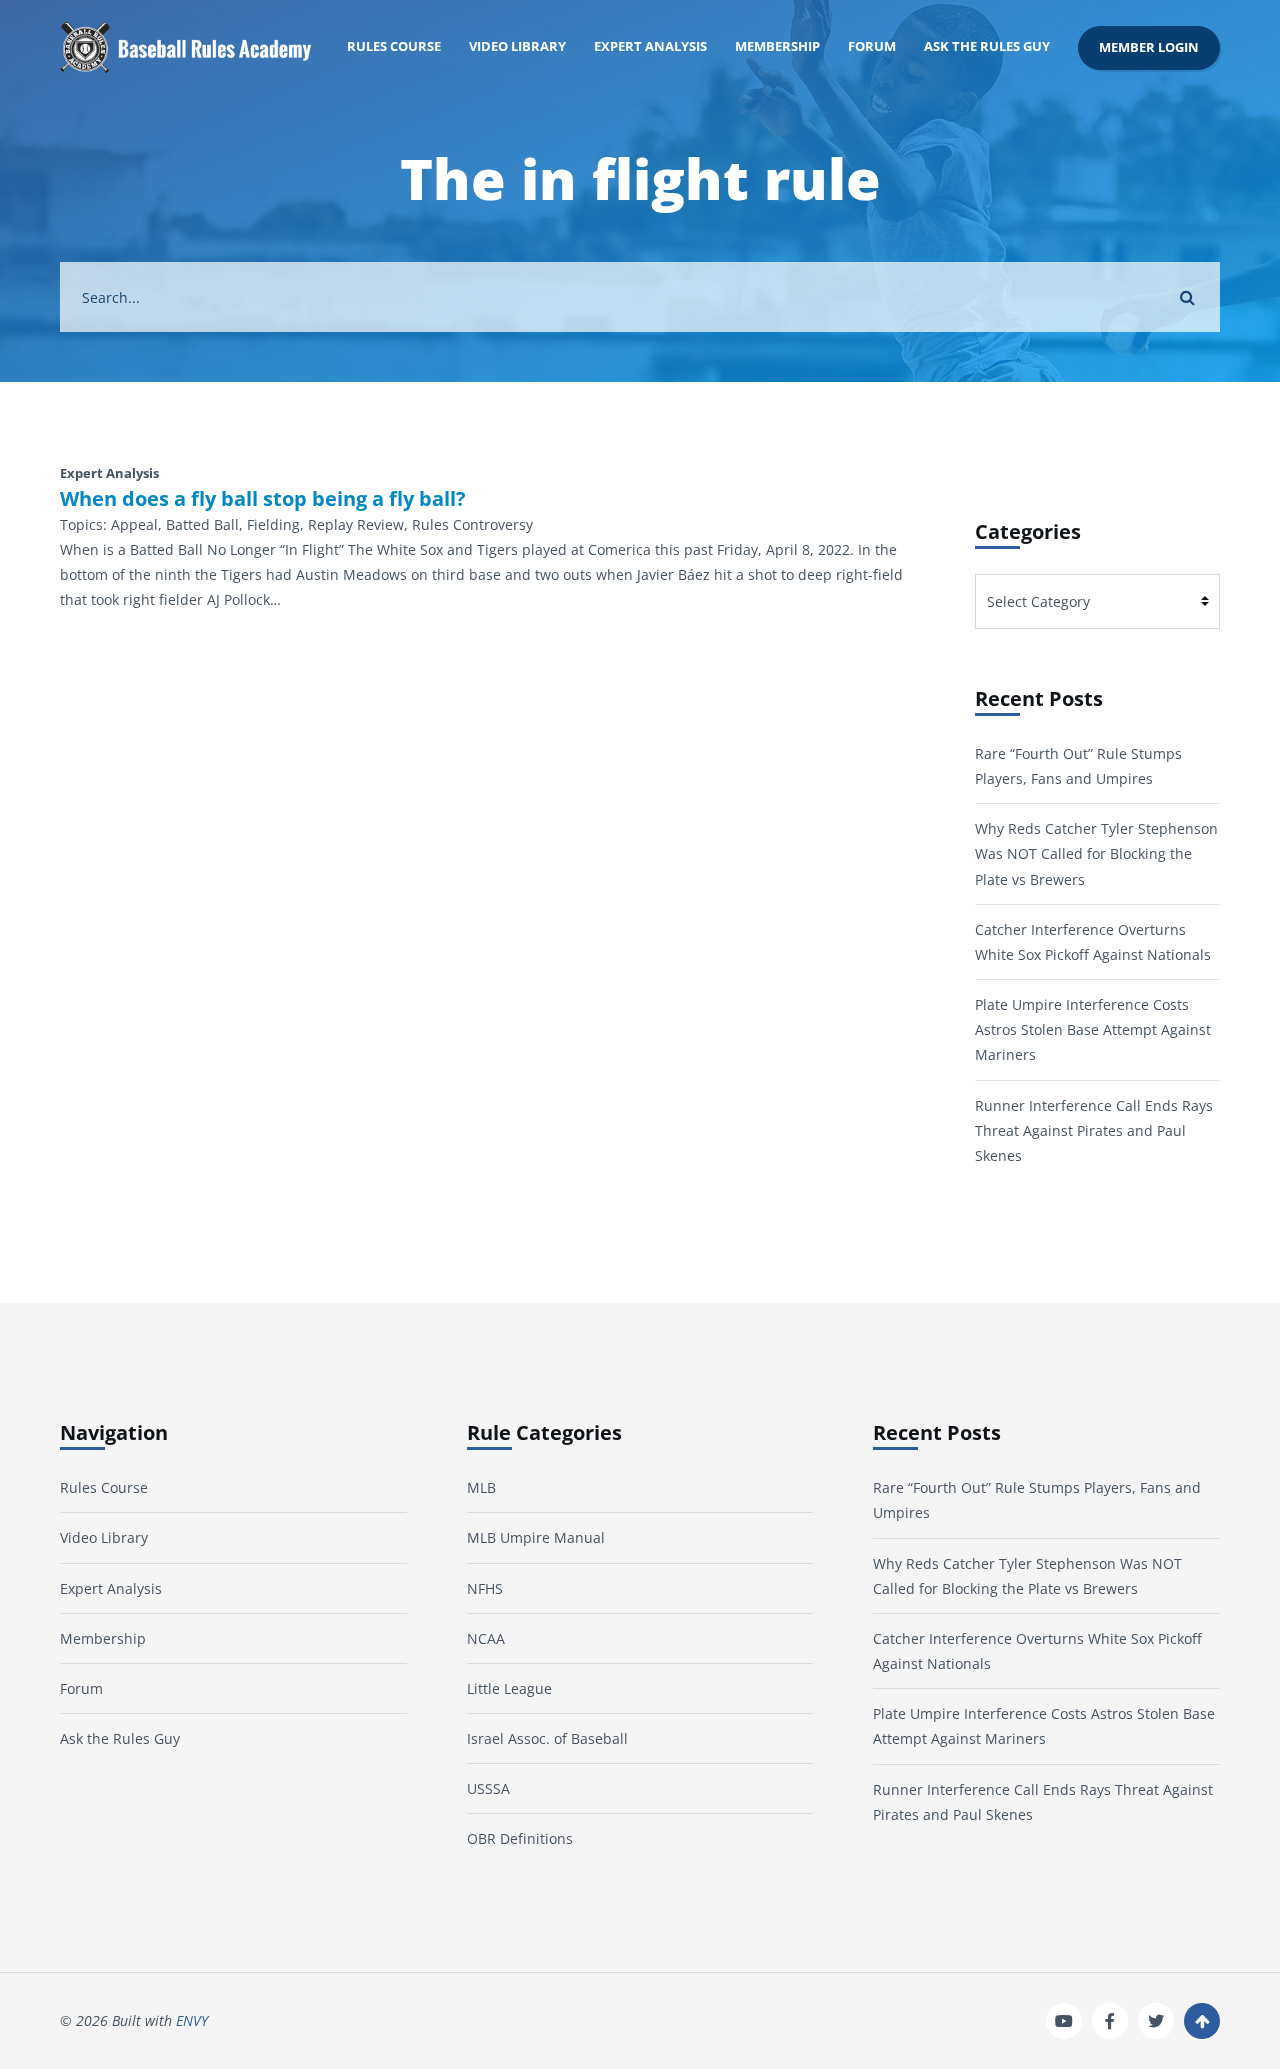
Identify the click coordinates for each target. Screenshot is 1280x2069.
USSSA (488, 1788)
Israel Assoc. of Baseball (547, 1738)
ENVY (192, 2020)
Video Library (517, 46)
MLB (481, 1487)
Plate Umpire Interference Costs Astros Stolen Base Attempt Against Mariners (1093, 1029)
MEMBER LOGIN (1149, 47)
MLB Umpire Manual (536, 1537)
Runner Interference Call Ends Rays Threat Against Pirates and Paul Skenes (1094, 1130)
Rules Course (394, 46)
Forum (872, 46)
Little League (509, 1688)
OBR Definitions (520, 1838)
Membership (777, 46)
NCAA (486, 1638)
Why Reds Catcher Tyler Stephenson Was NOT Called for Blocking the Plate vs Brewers (1096, 853)
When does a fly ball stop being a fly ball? (263, 499)
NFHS (485, 1588)
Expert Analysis (650, 46)
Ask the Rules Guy (987, 46)
